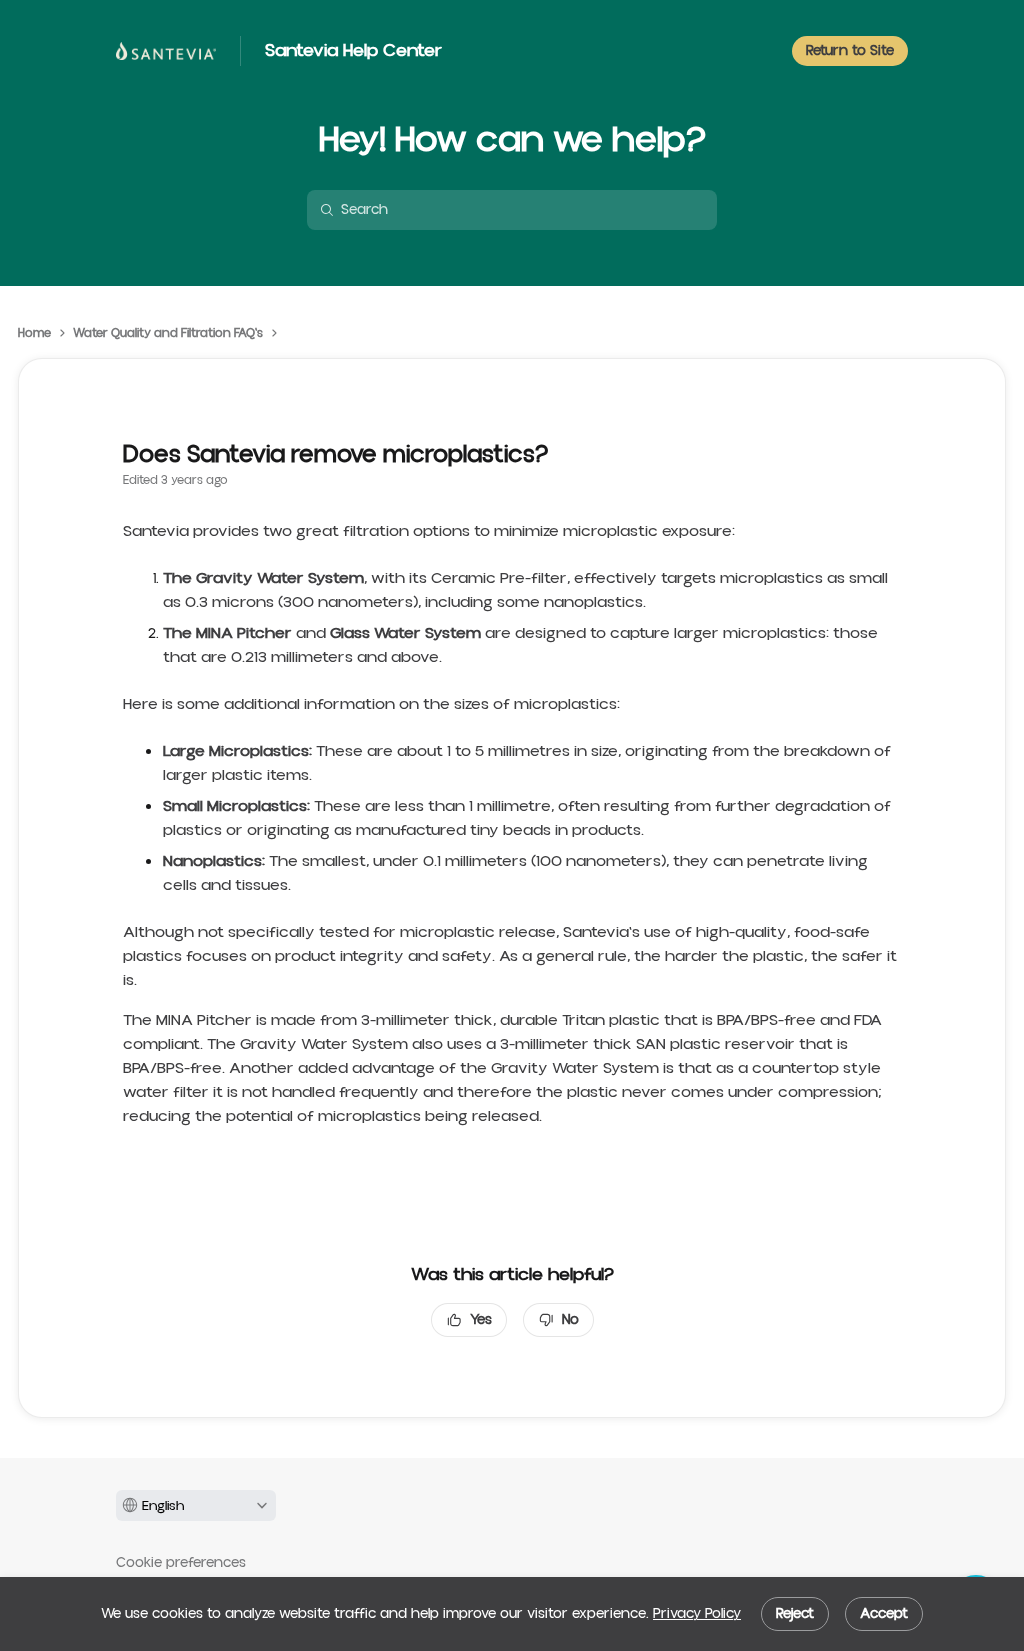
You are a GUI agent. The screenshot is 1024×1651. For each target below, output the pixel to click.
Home (34, 334)
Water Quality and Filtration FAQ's (168, 334)
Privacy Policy (697, 1614)
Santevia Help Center (353, 51)
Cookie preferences (181, 1563)
